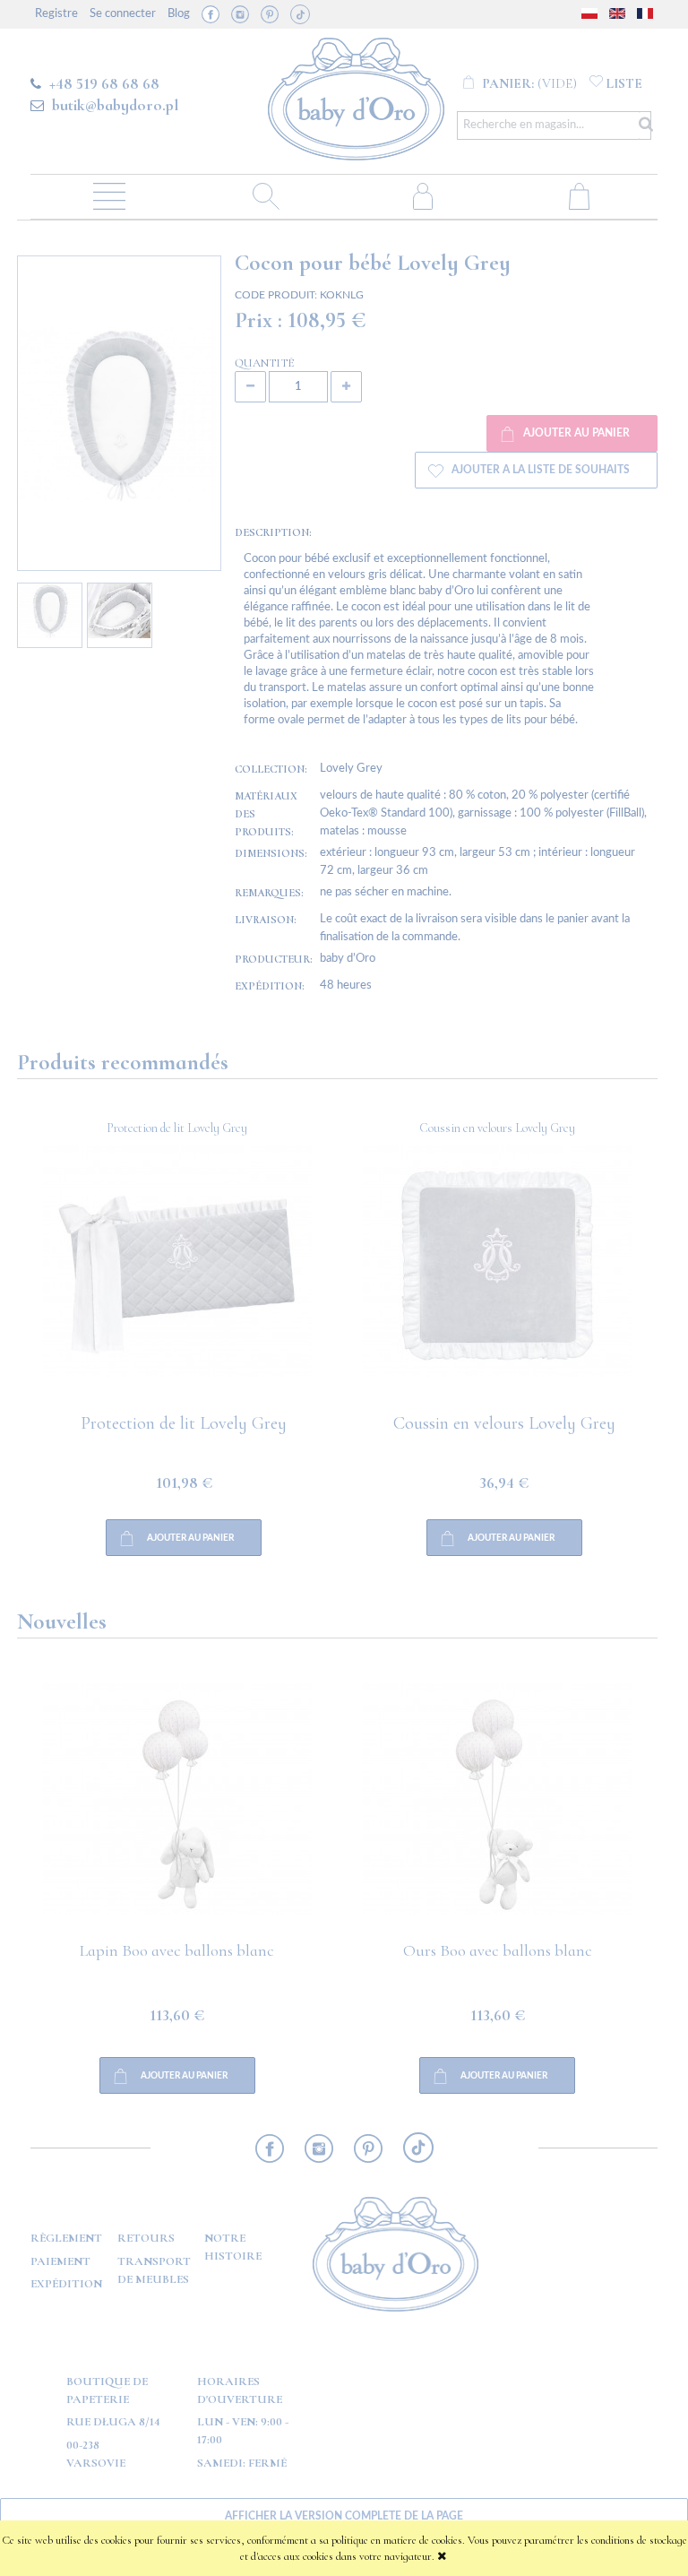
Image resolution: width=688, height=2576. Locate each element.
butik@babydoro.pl (115, 105)
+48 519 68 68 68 (104, 83)
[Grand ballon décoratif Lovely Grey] (498, 1280)
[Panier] (579, 195)
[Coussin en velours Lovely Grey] (177, 1280)
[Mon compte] (422, 195)
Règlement (66, 2238)
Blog (179, 14)
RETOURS (146, 2238)
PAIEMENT (60, 2261)
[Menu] (109, 195)
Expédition (66, 2284)
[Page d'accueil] (356, 96)
